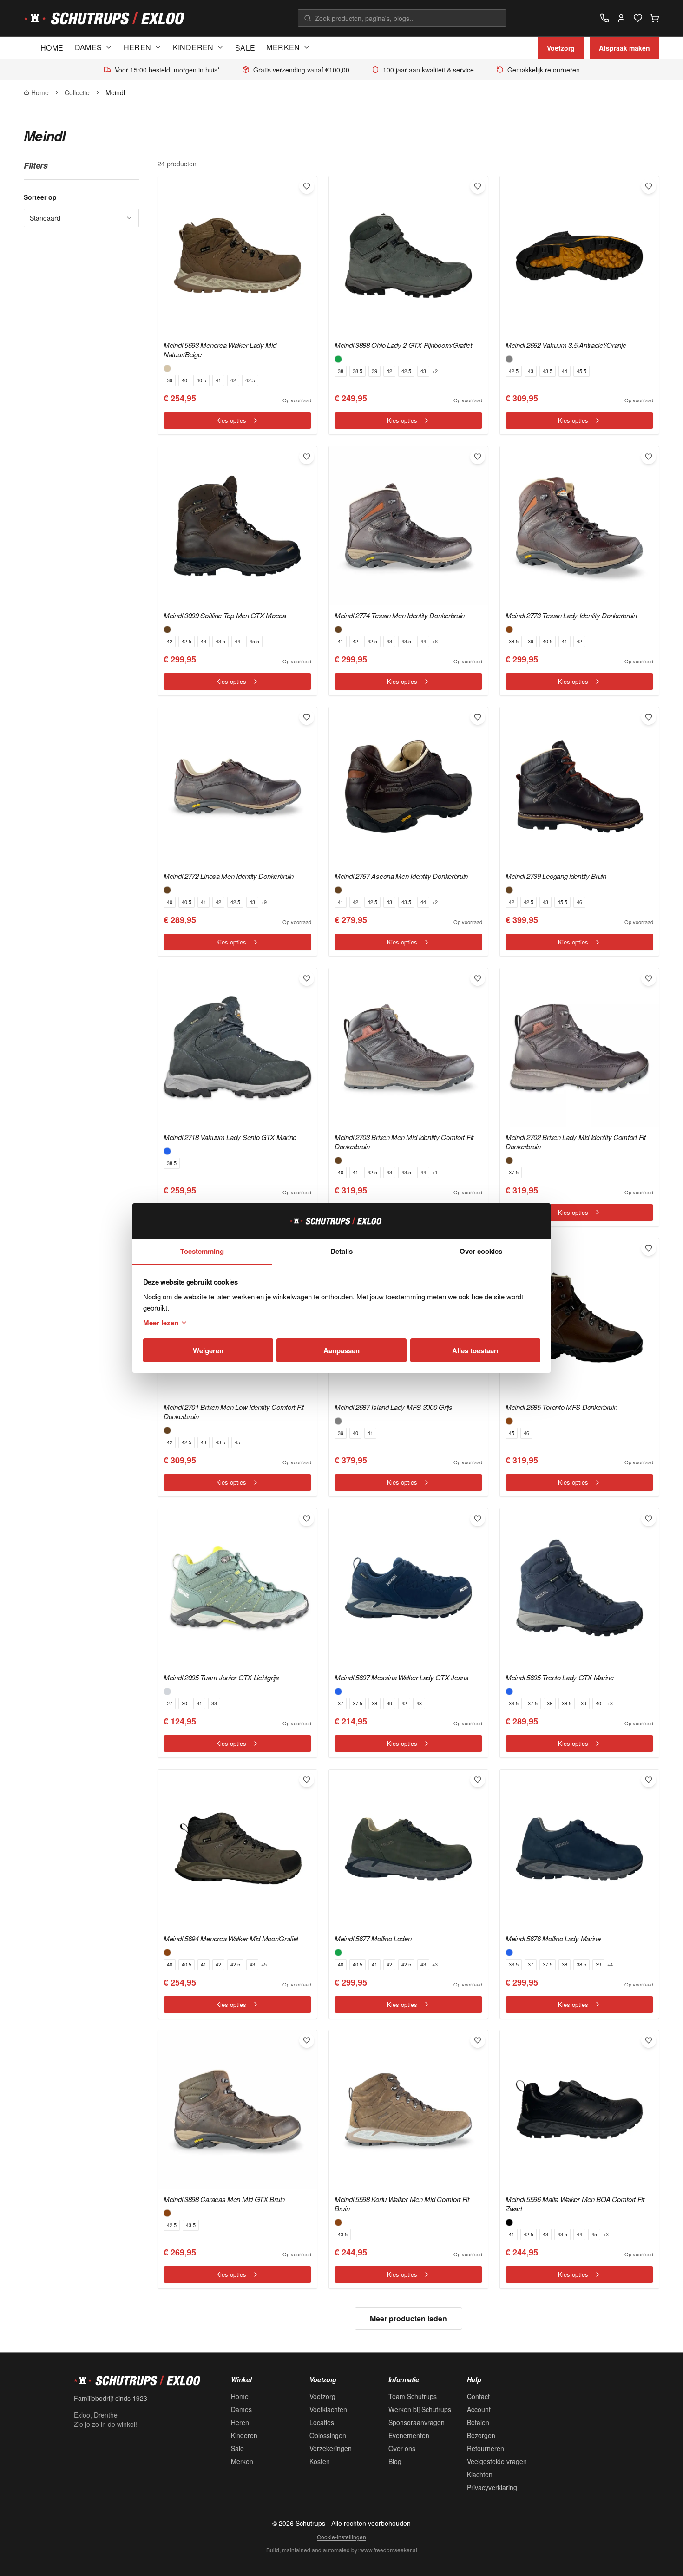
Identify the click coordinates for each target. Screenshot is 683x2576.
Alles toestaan (475, 1350)
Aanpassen (341, 1350)
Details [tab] (341, 1251)
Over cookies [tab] (481, 1251)
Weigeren (208, 1350)
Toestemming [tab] (202, 1251)
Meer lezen (161, 1323)
